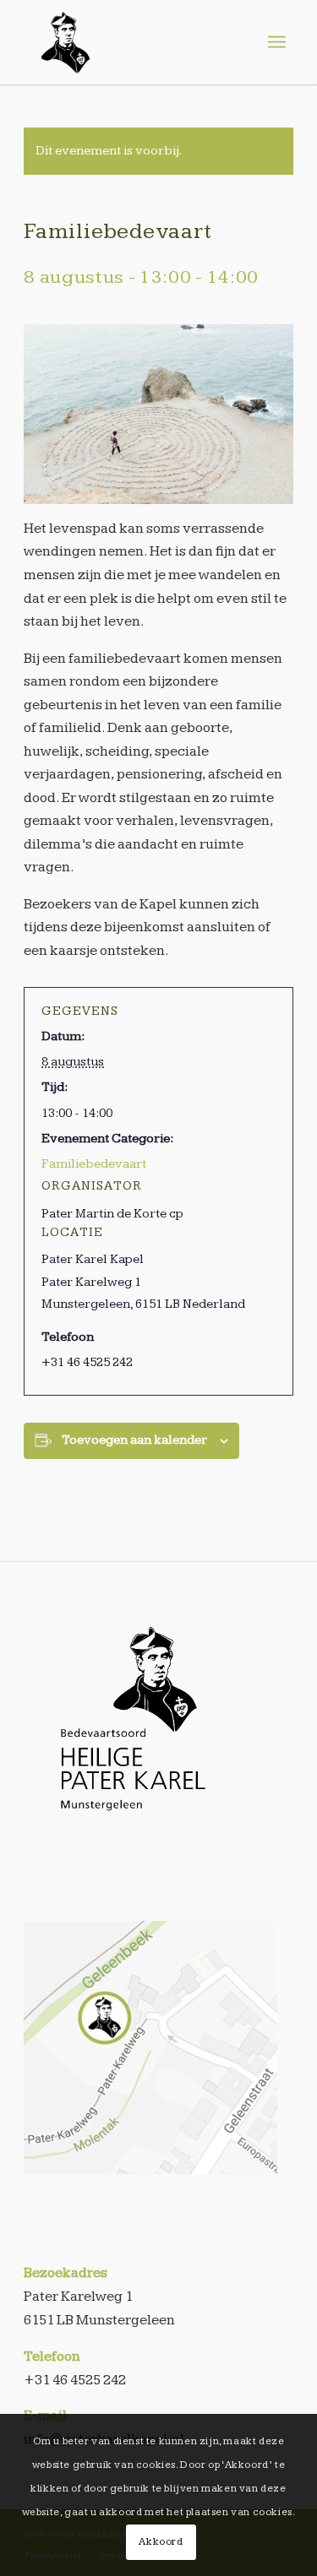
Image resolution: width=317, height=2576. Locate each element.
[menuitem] (277, 42)
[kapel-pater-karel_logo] (133, 42)
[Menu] (277, 42)
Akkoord (161, 2542)
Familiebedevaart (94, 1164)
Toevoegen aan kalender (134, 1440)
